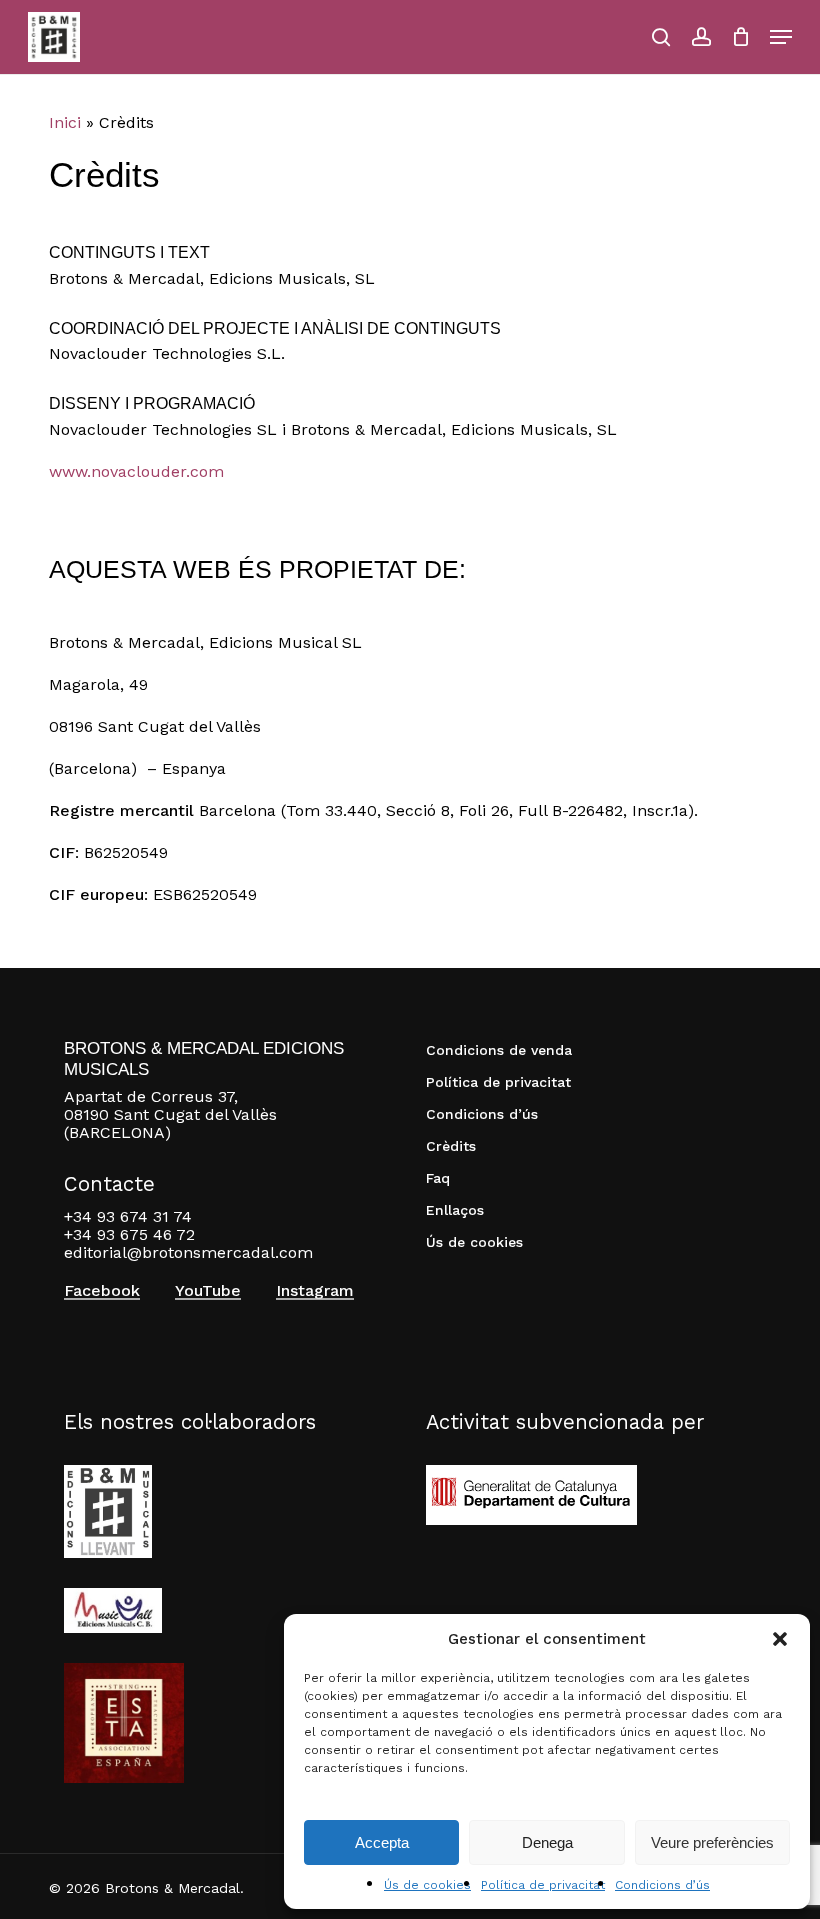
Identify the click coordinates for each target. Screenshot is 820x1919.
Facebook (102, 1291)
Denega (547, 1842)
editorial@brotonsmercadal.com (188, 1252)
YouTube (208, 1291)
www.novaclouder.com (136, 471)
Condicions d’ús (662, 1885)
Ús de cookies (427, 1885)
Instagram (315, 1291)
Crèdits (451, 1146)
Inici (65, 122)
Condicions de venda (499, 1050)
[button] (780, 1639)
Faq (438, 1178)
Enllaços (455, 1210)
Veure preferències (712, 1842)
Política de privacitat (543, 1885)
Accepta (382, 1842)
